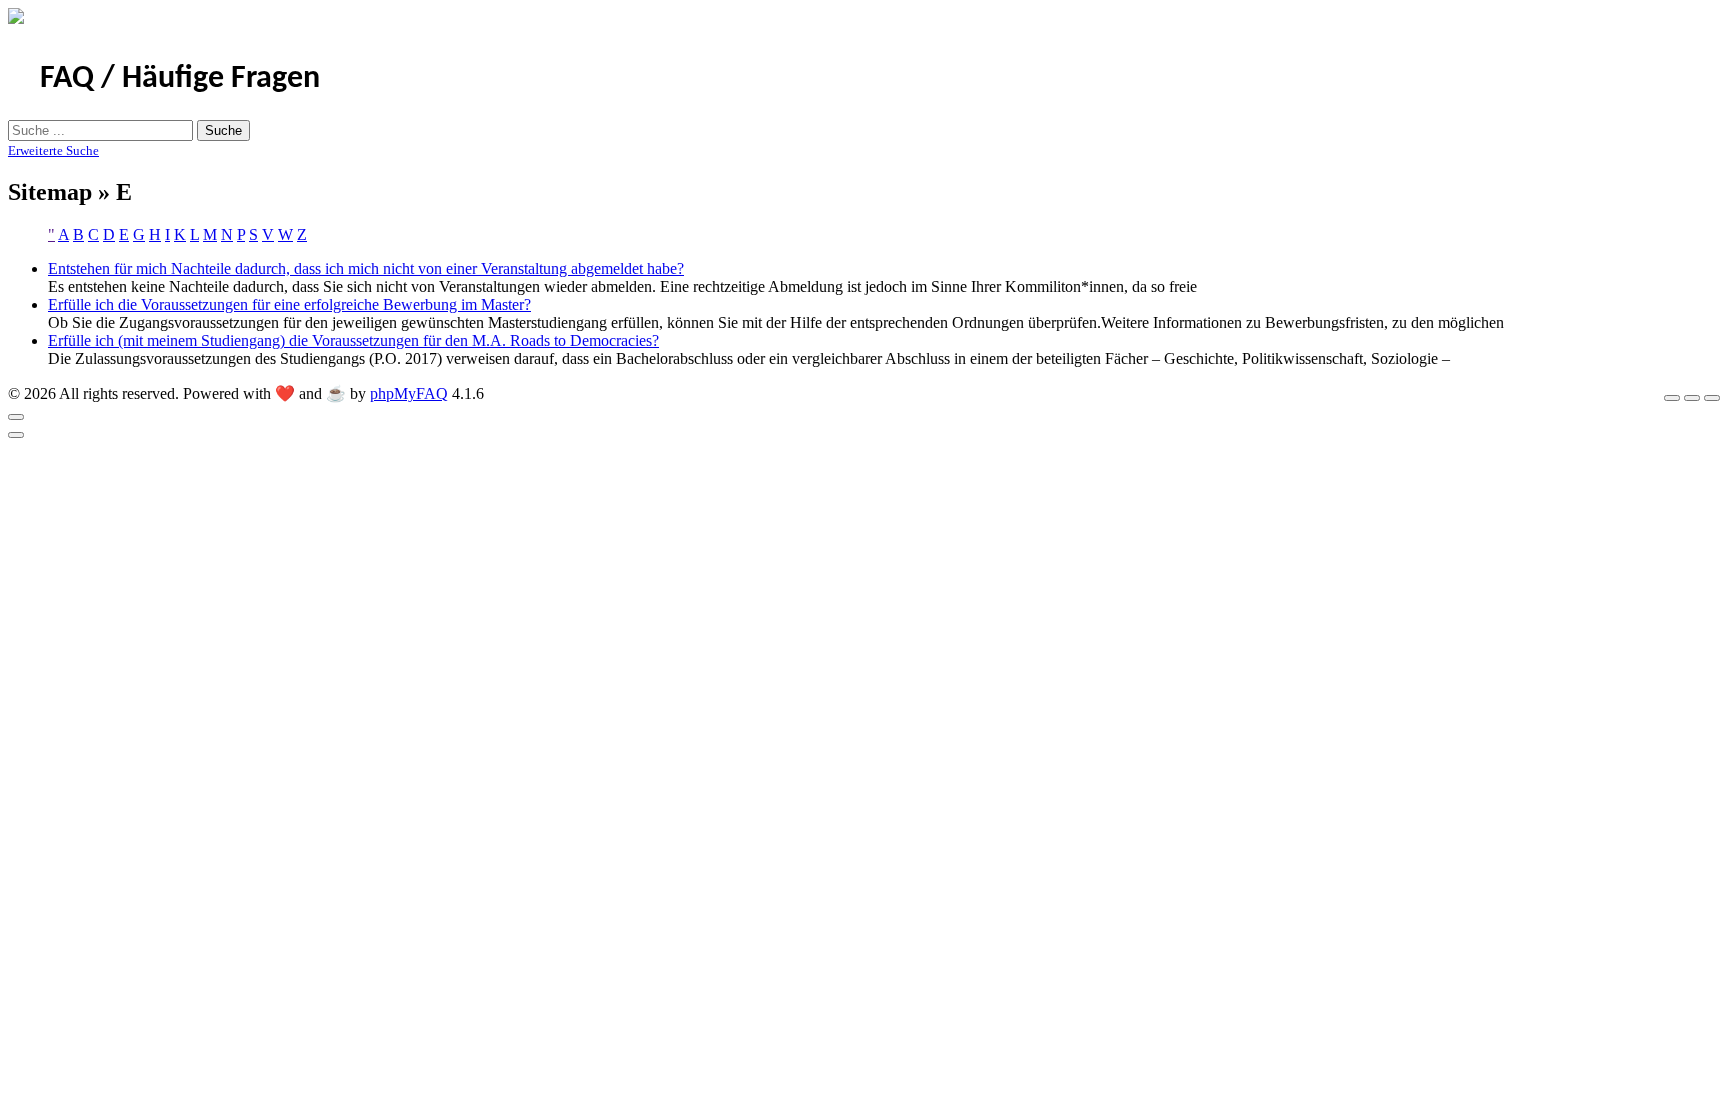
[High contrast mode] (1712, 398)
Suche (223, 130)
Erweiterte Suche (53, 150)
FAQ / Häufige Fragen (180, 79)
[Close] (16, 417)
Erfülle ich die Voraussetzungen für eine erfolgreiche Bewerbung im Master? (289, 304)
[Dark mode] (1692, 398)
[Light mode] (1672, 398)
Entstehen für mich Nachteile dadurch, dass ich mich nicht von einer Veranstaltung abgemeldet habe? (366, 268)
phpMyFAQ (409, 393)
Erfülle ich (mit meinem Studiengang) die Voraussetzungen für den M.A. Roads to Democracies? (353, 340)
